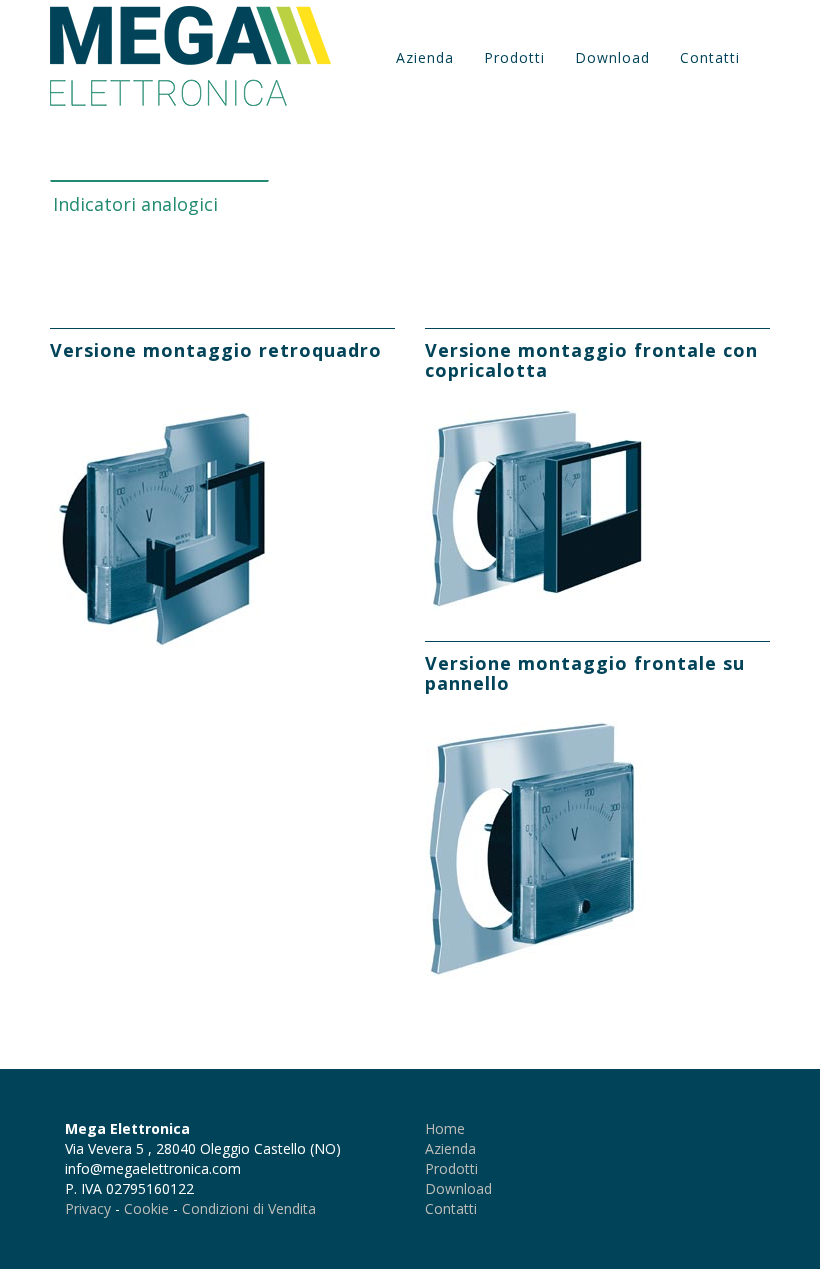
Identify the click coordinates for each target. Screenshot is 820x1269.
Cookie (146, 1208)
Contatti (710, 57)
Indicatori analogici (135, 204)
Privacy (88, 1208)
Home (445, 1128)
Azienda (425, 57)
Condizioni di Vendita (249, 1208)
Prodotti (514, 57)
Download (612, 57)
